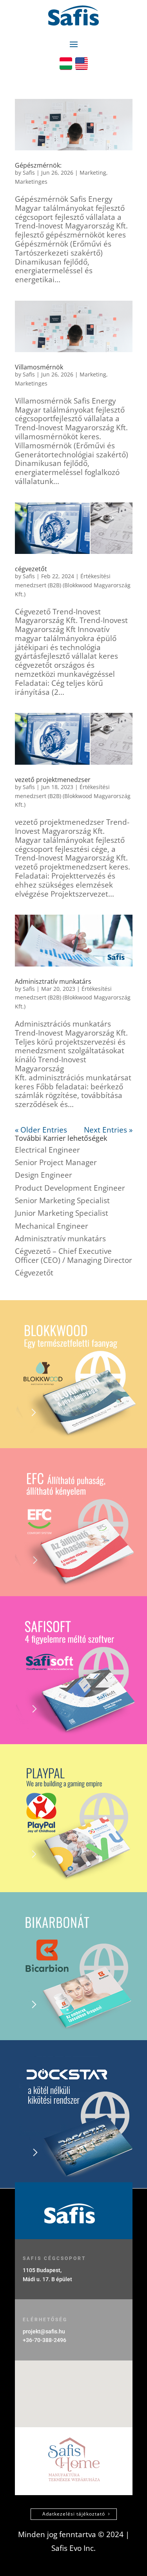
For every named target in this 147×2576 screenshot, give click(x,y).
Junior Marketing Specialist (62, 1213)
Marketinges (31, 182)
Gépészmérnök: (38, 165)
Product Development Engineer (70, 1188)
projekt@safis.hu (44, 2331)
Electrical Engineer (47, 1150)
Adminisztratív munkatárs (53, 981)
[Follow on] (66, 64)
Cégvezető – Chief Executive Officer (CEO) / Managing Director (73, 1256)
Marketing (93, 173)
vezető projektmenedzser (53, 780)
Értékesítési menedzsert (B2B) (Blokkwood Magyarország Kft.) (73, 585)
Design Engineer (44, 1175)
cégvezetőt (31, 569)
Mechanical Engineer (52, 1226)
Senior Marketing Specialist (62, 1200)
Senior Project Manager (56, 1162)
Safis (29, 173)
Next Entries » (108, 1130)
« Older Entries (41, 1130)
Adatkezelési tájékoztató (74, 2514)
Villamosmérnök (39, 367)
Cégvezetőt (34, 1273)
